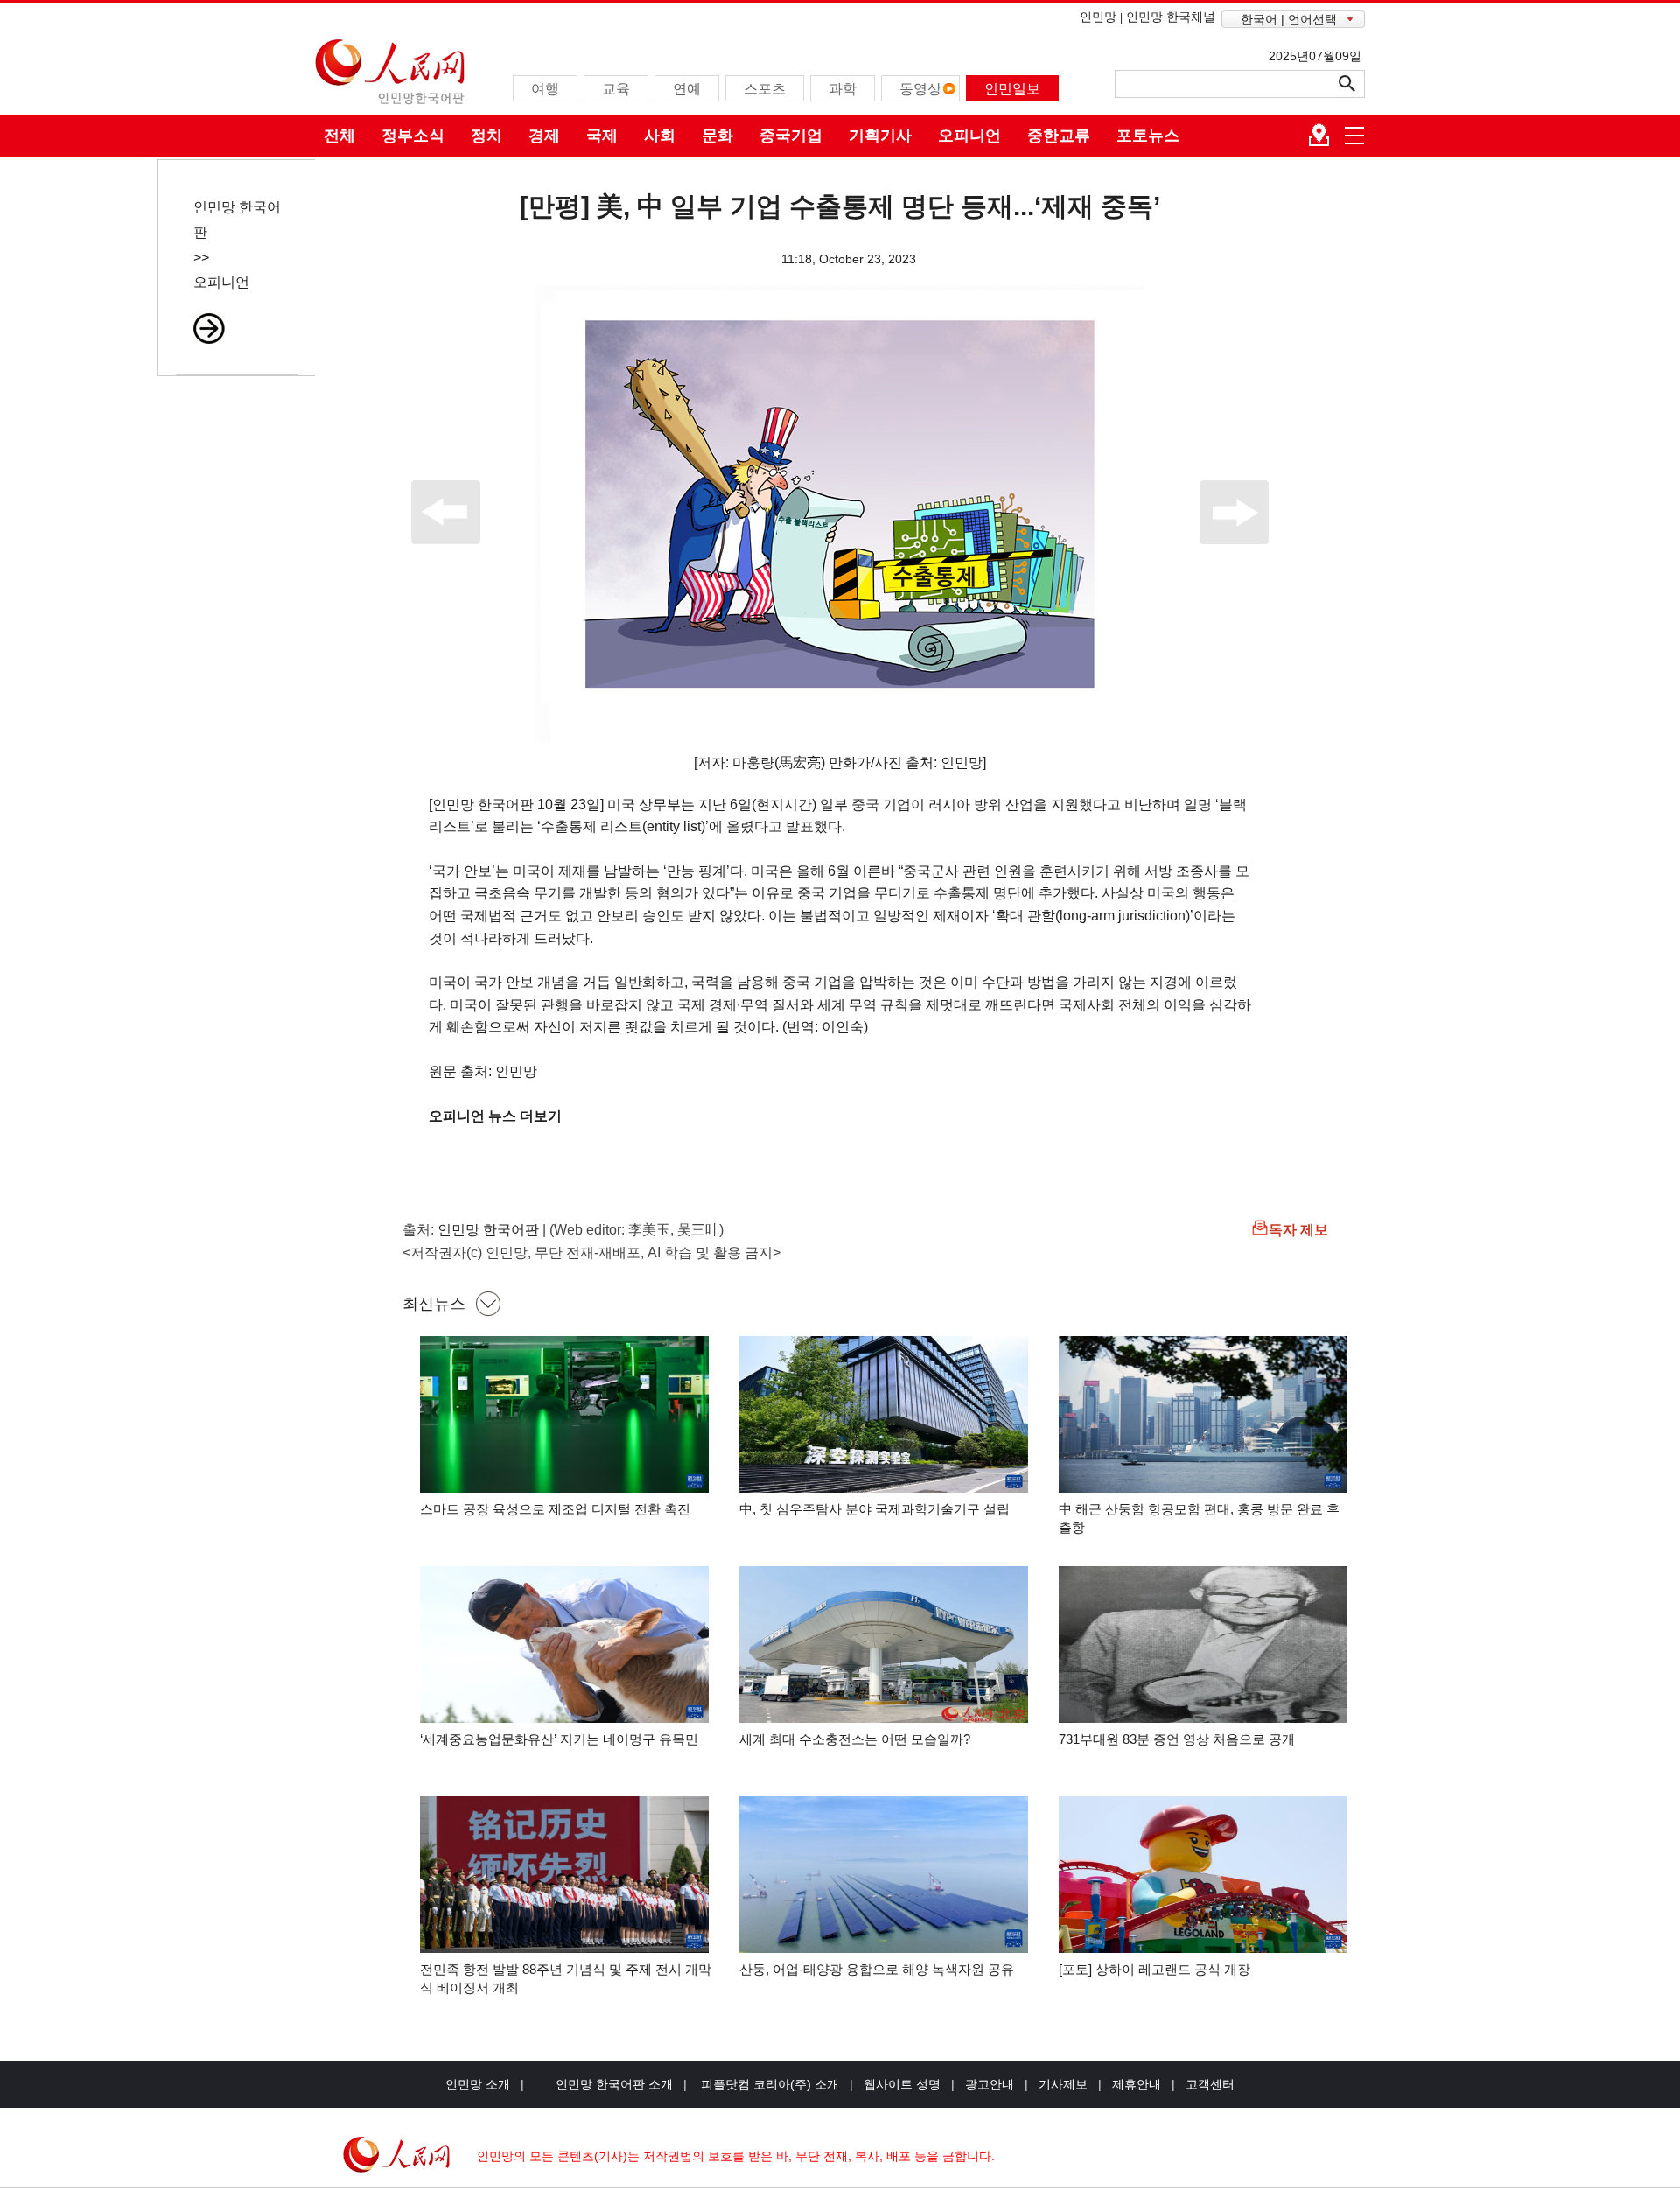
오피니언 (969, 136)
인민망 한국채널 (1171, 17)
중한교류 (1059, 136)
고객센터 (1210, 2084)
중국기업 (791, 136)
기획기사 (880, 136)
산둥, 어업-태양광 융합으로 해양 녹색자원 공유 (877, 1969)
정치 (486, 136)
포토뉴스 (1148, 136)
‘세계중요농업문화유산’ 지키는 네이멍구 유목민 (559, 1739)
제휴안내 (1137, 2084)
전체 (339, 136)
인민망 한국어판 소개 (614, 2084)
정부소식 (413, 136)
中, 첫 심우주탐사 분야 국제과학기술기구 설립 (875, 1509)
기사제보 (1063, 2084)
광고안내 (990, 2084)
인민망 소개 (478, 2084)
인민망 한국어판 (488, 1230)
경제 (544, 136)
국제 (602, 136)
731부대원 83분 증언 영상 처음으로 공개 (1177, 1739)
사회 (660, 136)
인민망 (1098, 17)
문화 (717, 136)
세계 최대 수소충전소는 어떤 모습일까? (855, 1739)
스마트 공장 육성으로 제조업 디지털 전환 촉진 (555, 1509)
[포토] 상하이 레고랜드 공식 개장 (1155, 1969)
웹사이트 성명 (902, 2084)
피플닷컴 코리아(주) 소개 (768, 2084)
